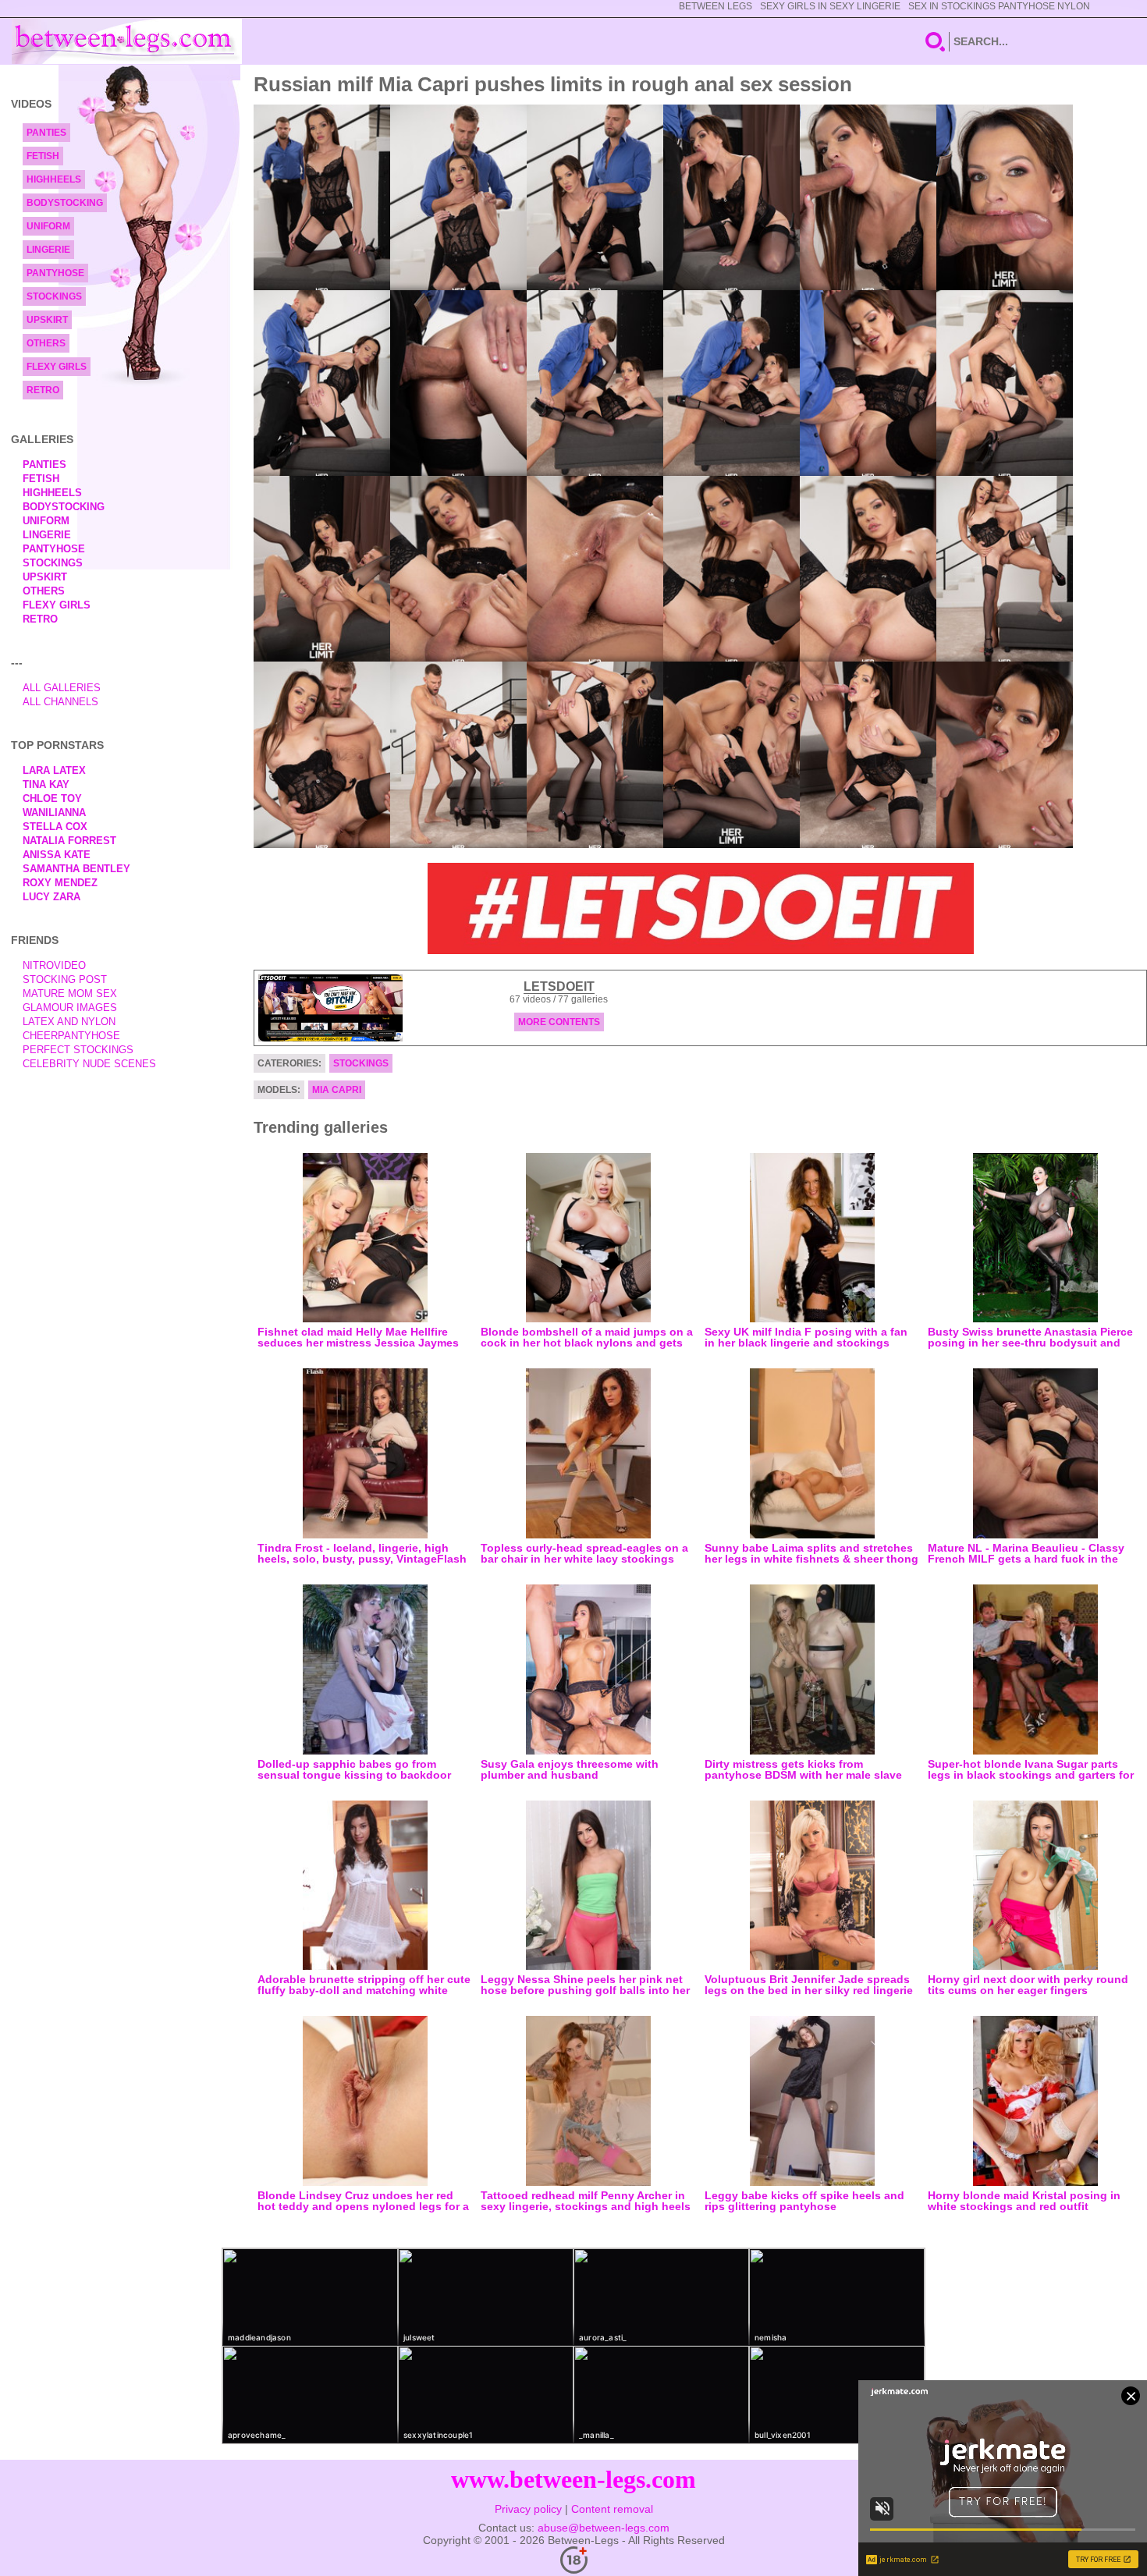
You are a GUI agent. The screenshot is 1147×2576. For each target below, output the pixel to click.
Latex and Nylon (69, 1022)
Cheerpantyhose (71, 1036)
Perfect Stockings (78, 1050)
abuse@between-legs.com (604, 2528)
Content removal (612, 2509)
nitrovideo (54, 965)
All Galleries (62, 688)
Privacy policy (528, 2509)
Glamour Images (70, 1008)
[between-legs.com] (127, 41)
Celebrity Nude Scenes (89, 1064)
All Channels (60, 702)
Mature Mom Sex (70, 993)
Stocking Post (65, 979)
